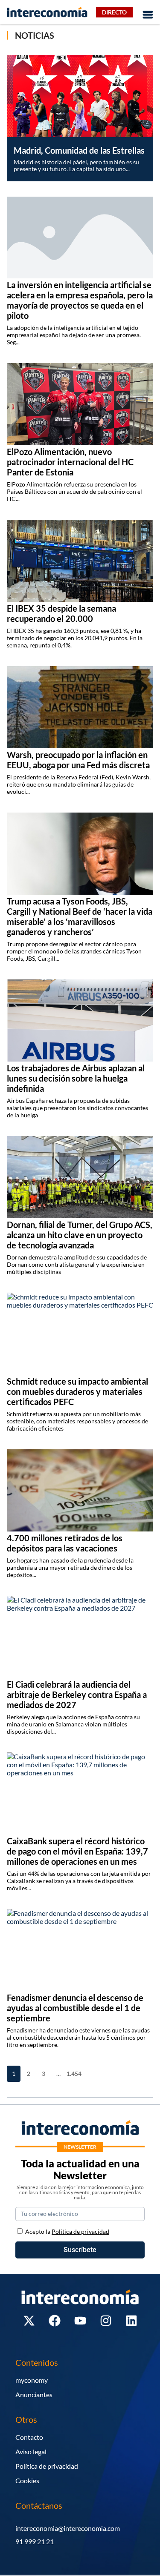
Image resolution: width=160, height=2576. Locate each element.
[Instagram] (106, 2321)
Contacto (29, 2437)
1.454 (73, 2074)
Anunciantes (34, 2394)
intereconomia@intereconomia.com (68, 2528)
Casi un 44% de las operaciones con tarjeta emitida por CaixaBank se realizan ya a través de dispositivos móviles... (79, 1881)
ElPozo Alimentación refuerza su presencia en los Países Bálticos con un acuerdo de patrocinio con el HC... (74, 491)
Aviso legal (31, 2451)
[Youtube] (80, 2321)
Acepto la (67, 2231)
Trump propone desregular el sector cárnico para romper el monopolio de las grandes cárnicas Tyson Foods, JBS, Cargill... (74, 951)
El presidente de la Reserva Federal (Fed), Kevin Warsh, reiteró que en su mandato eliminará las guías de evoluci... (79, 784)
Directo (114, 12)
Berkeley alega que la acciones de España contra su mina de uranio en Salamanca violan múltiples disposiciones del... (73, 1724)
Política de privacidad (47, 2466)
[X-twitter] (29, 2321)
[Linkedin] (131, 2321)
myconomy (32, 2380)
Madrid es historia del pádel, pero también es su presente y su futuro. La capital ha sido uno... (76, 165)
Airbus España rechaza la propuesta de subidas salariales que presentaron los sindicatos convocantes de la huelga (77, 1108)
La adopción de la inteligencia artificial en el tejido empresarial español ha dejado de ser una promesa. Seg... (74, 335)
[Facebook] (55, 2321)
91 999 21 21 (35, 2541)
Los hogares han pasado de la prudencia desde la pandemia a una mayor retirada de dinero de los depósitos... (70, 1567)
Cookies (27, 2480)
